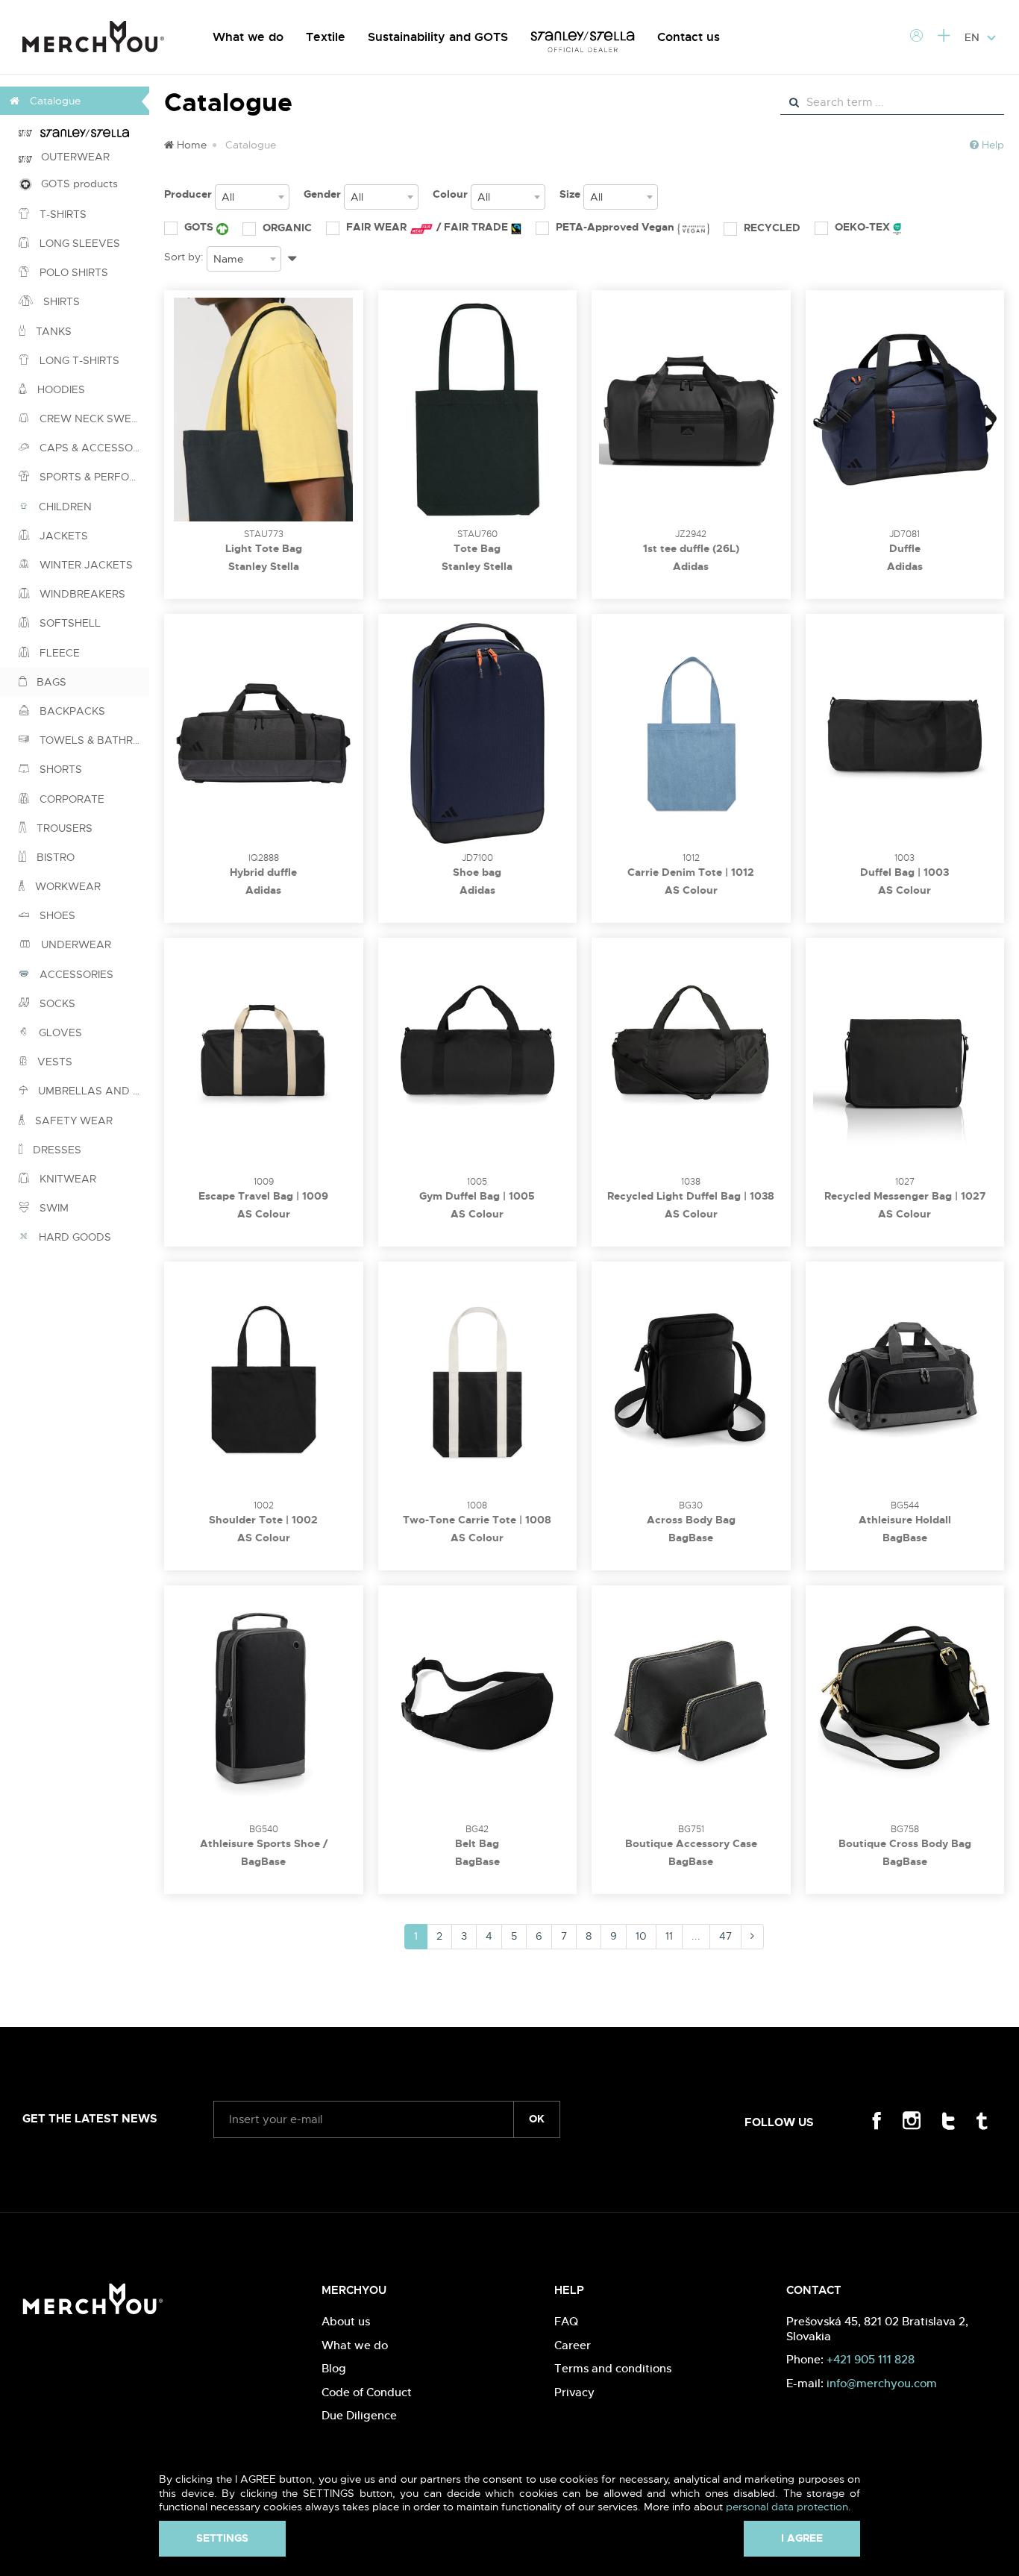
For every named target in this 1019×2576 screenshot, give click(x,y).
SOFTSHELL (69, 623)
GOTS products (75, 184)
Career (573, 2345)
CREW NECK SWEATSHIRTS (93, 419)
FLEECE (58, 653)
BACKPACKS (71, 711)
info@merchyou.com (882, 2383)
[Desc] (292, 256)
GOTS (200, 227)
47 (725, 1936)
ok (537, 2119)
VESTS (53, 1062)
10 (641, 1936)
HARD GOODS (73, 1237)
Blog (334, 2368)
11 (669, 1936)
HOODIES (60, 389)
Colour (450, 194)
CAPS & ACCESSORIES (93, 448)
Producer (188, 194)
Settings (222, 2538)
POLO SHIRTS (72, 272)
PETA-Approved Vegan (617, 227)
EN (973, 37)
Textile (326, 37)
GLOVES (59, 1032)
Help (991, 145)
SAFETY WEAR (72, 1121)
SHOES (56, 915)
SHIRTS (60, 301)
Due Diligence (359, 2415)
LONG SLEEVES (78, 243)
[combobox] (252, 197)
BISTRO (54, 857)
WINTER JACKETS (85, 565)
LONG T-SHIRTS (78, 360)
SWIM (53, 1208)
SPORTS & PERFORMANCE (93, 477)
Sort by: (184, 257)
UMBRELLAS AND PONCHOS (92, 1091)
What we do (248, 37)
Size (570, 194)
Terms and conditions (613, 2368)
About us (346, 2321)
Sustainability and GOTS (438, 37)
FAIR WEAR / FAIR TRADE (429, 227)
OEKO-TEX (864, 227)
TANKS (52, 331)
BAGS (50, 682)
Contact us (689, 37)
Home (190, 145)
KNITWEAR (66, 1179)
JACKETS (62, 536)
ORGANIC (287, 228)
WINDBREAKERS (81, 594)
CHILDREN (64, 507)
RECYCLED (772, 228)
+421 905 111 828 (871, 2359)
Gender (322, 194)
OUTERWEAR (71, 157)
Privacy (574, 2392)
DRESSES (56, 1150)
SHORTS (59, 769)
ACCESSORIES (75, 974)
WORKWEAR (66, 886)
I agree (802, 2538)
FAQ (566, 2321)
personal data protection (787, 2507)
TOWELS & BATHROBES (93, 740)
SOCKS (56, 1003)
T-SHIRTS (62, 214)
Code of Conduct (367, 2392)
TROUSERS (63, 828)
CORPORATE (70, 799)
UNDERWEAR (75, 944)
